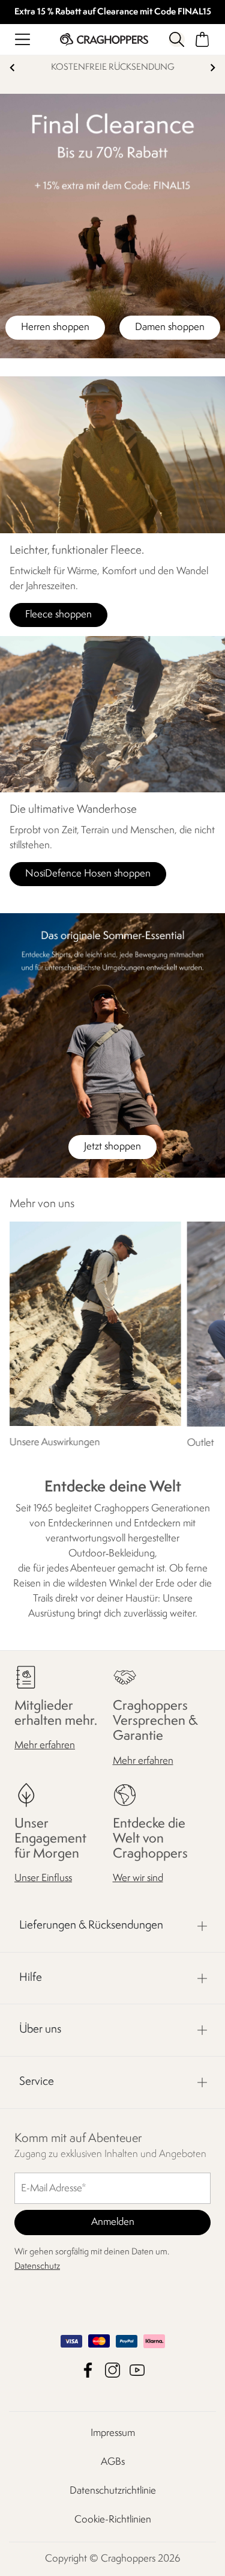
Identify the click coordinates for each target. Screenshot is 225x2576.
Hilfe (31, 1978)
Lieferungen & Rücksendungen (91, 1926)
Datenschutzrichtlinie (113, 2491)
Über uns (40, 2030)
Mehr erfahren (45, 1745)
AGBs (113, 2462)
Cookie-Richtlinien (113, 2520)
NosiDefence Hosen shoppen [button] (88, 874)
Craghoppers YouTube (137, 2370)
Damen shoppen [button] (170, 327)
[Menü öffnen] (22, 39)
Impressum (113, 2433)
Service (37, 2082)
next (213, 68)
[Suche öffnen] (176, 39)
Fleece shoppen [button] (58, 615)
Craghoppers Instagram (112, 2370)
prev (12, 68)
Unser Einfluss (43, 1878)
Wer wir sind (138, 1878)
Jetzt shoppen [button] (112, 1147)
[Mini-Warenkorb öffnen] (202, 39)
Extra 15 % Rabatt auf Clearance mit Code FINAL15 (113, 12)
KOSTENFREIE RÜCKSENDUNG (113, 68)
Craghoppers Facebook (88, 2370)
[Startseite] (104, 39)
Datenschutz (37, 2267)
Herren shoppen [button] (55, 327)
